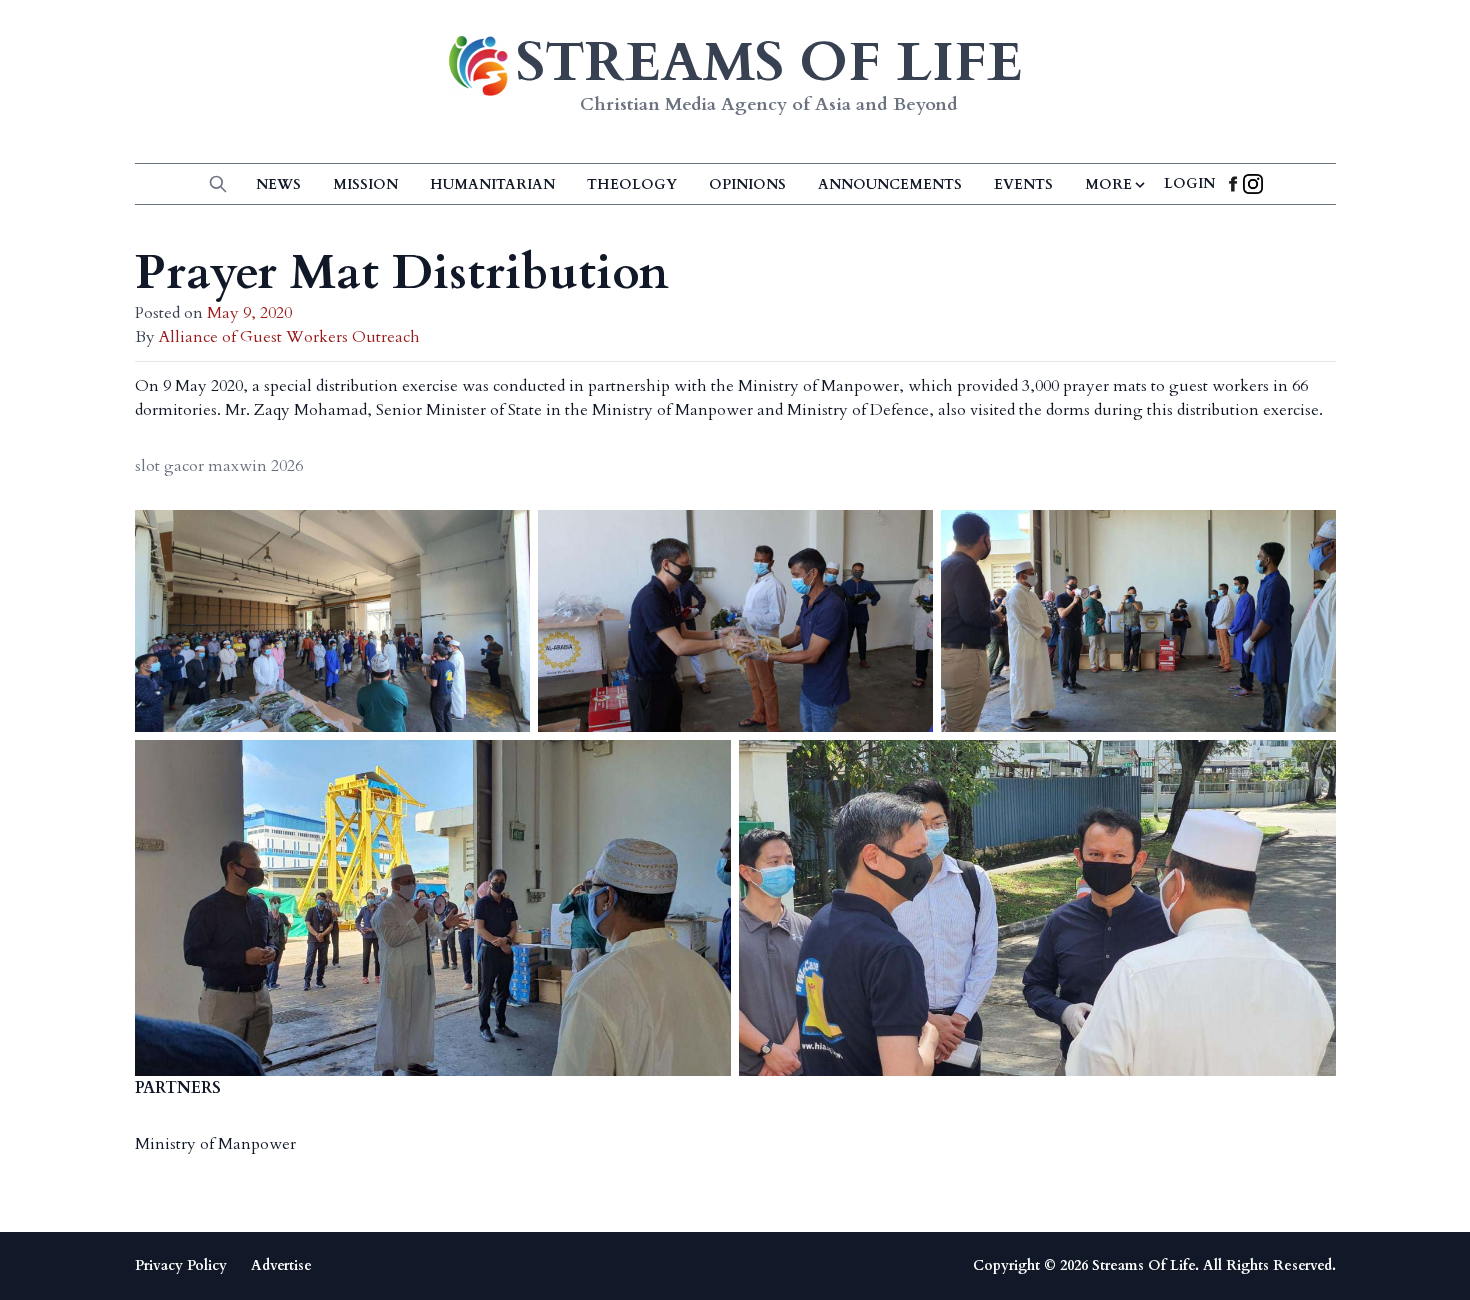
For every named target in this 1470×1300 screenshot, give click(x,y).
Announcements (890, 184)
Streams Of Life (1143, 1265)
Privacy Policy (181, 1265)
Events (1023, 184)
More (1108, 184)
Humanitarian (492, 184)
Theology (632, 184)
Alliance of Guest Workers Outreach (289, 337)
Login (1189, 183)
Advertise (281, 1265)
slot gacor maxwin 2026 (219, 466)
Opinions (747, 184)
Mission (365, 184)
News (278, 184)
